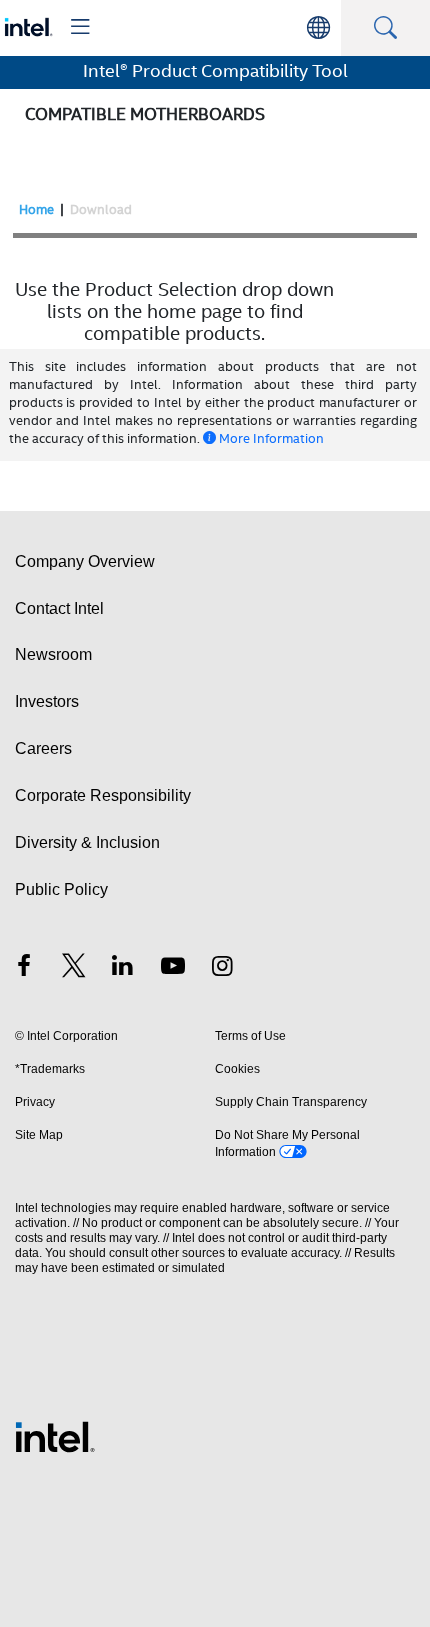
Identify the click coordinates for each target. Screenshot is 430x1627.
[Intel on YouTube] (173, 968)
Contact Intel (59, 608)
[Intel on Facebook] (24, 968)
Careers (43, 748)
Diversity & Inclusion (87, 842)
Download (101, 209)
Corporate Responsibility (103, 795)
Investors (47, 701)
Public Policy (61, 889)
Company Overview (85, 561)
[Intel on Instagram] (222, 968)
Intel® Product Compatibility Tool (215, 71)
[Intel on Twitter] (74, 968)
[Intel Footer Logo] (55, 1436)
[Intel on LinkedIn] (123, 968)
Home (36, 209)
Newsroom (53, 654)
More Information (271, 438)
